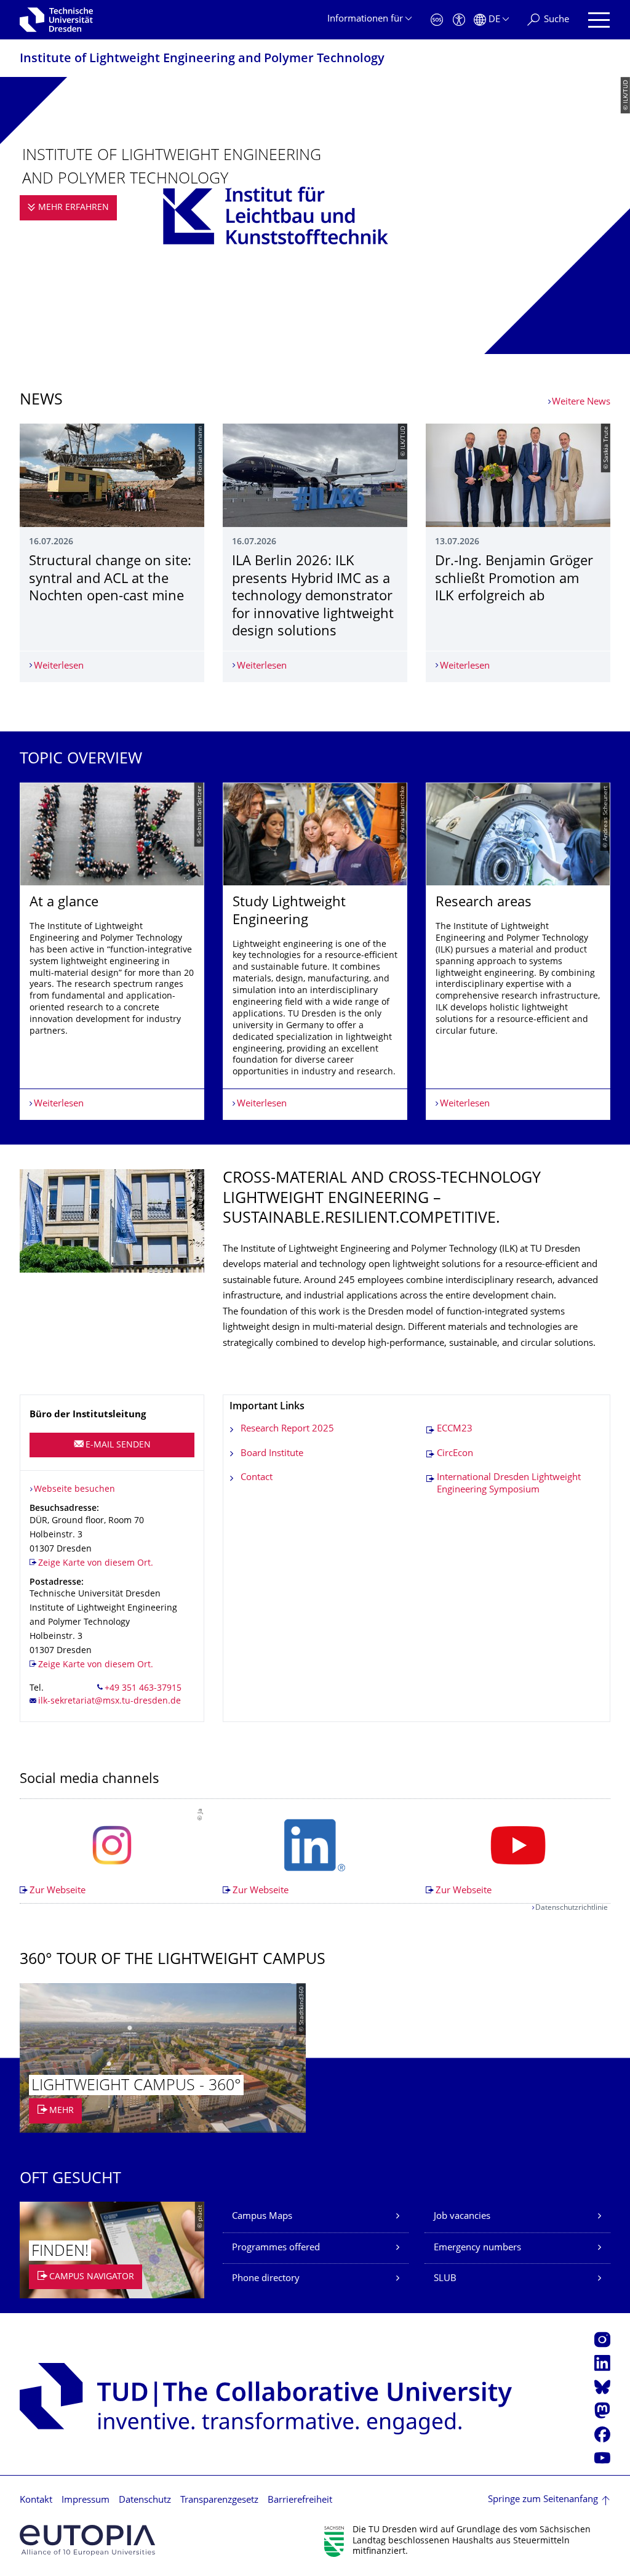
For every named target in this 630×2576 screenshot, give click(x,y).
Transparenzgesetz (219, 2501)
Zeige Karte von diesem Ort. (96, 1564)
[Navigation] (599, 20)
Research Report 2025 (287, 1429)
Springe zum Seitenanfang (543, 2500)
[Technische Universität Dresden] (56, 20)
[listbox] (315, 952)
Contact (257, 1478)
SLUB (445, 2279)
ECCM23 (455, 1429)
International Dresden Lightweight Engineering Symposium (509, 1484)
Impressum (86, 2501)
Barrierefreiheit (300, 2501)
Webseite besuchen (74, 1490)
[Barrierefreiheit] (459, 20)
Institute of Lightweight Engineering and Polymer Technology (202, 59)
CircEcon (455, 1454)
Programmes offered (276, 2248)
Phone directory (266, 2279)
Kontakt (36, 2501)
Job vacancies (462, 2217)
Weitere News (581, 402)
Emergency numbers (477, 2248)
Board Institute (272, 1454)
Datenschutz (145, 2501)
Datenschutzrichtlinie (572, 1908)
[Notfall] (437, 20)
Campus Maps (262, 2217)
